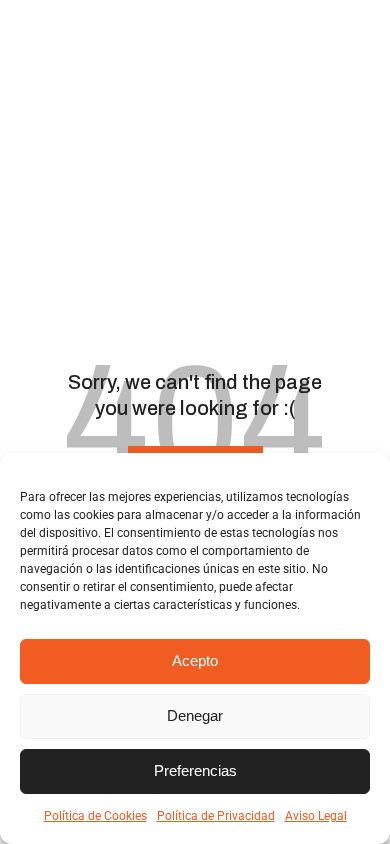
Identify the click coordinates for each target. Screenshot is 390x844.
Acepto (195, 660)
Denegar (195, 715)
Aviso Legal (316, 816)
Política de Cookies (95, 816)
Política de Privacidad (216, 816)
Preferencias (195, 770)
